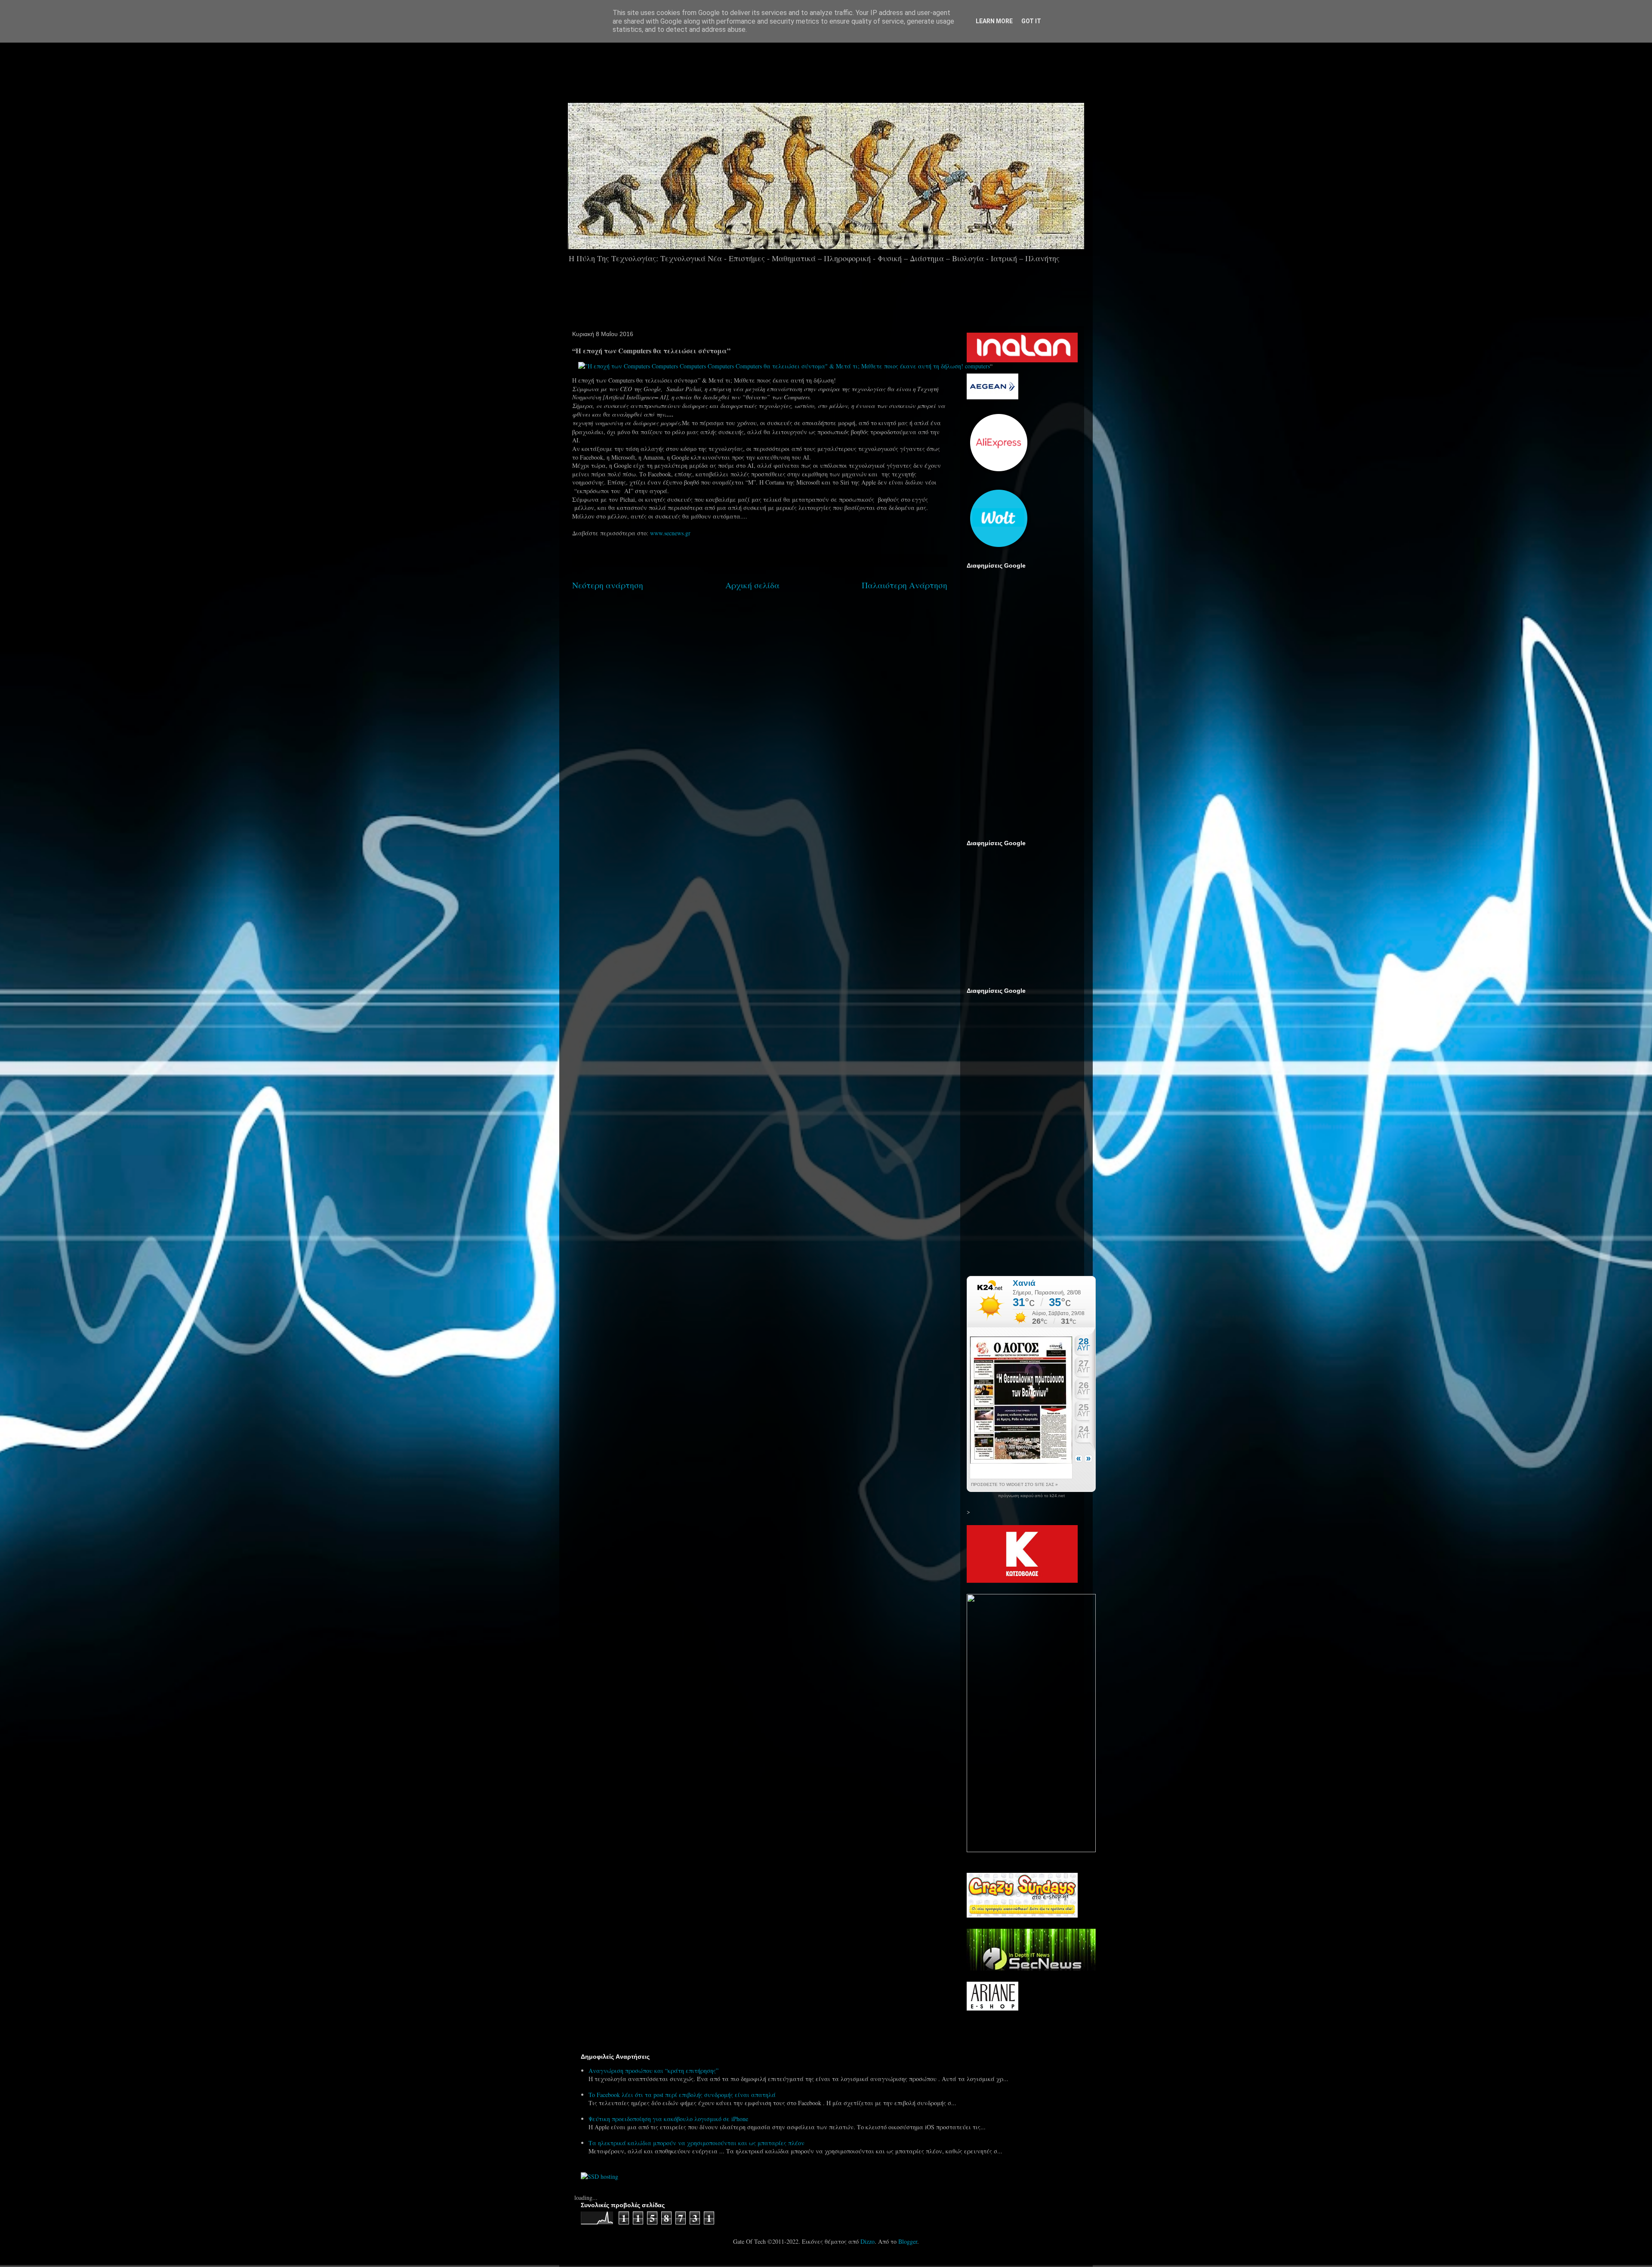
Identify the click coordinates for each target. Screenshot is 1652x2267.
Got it (1031, 21)
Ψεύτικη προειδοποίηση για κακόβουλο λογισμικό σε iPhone (668, 2119)
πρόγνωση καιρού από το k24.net (1031, 1496)
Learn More (994, 21)
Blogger (908, 2241)
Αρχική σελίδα (752, 585)
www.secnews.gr (670, 533)
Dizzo (868, 2241)
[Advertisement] (850, 68)
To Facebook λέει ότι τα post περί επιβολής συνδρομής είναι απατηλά (682, 2095)
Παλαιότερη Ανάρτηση (905, 585)
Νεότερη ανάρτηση (608, 585)
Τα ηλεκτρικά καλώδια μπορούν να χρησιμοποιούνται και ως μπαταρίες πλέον (697, 2143)
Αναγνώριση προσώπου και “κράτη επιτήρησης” (653, 2071)
